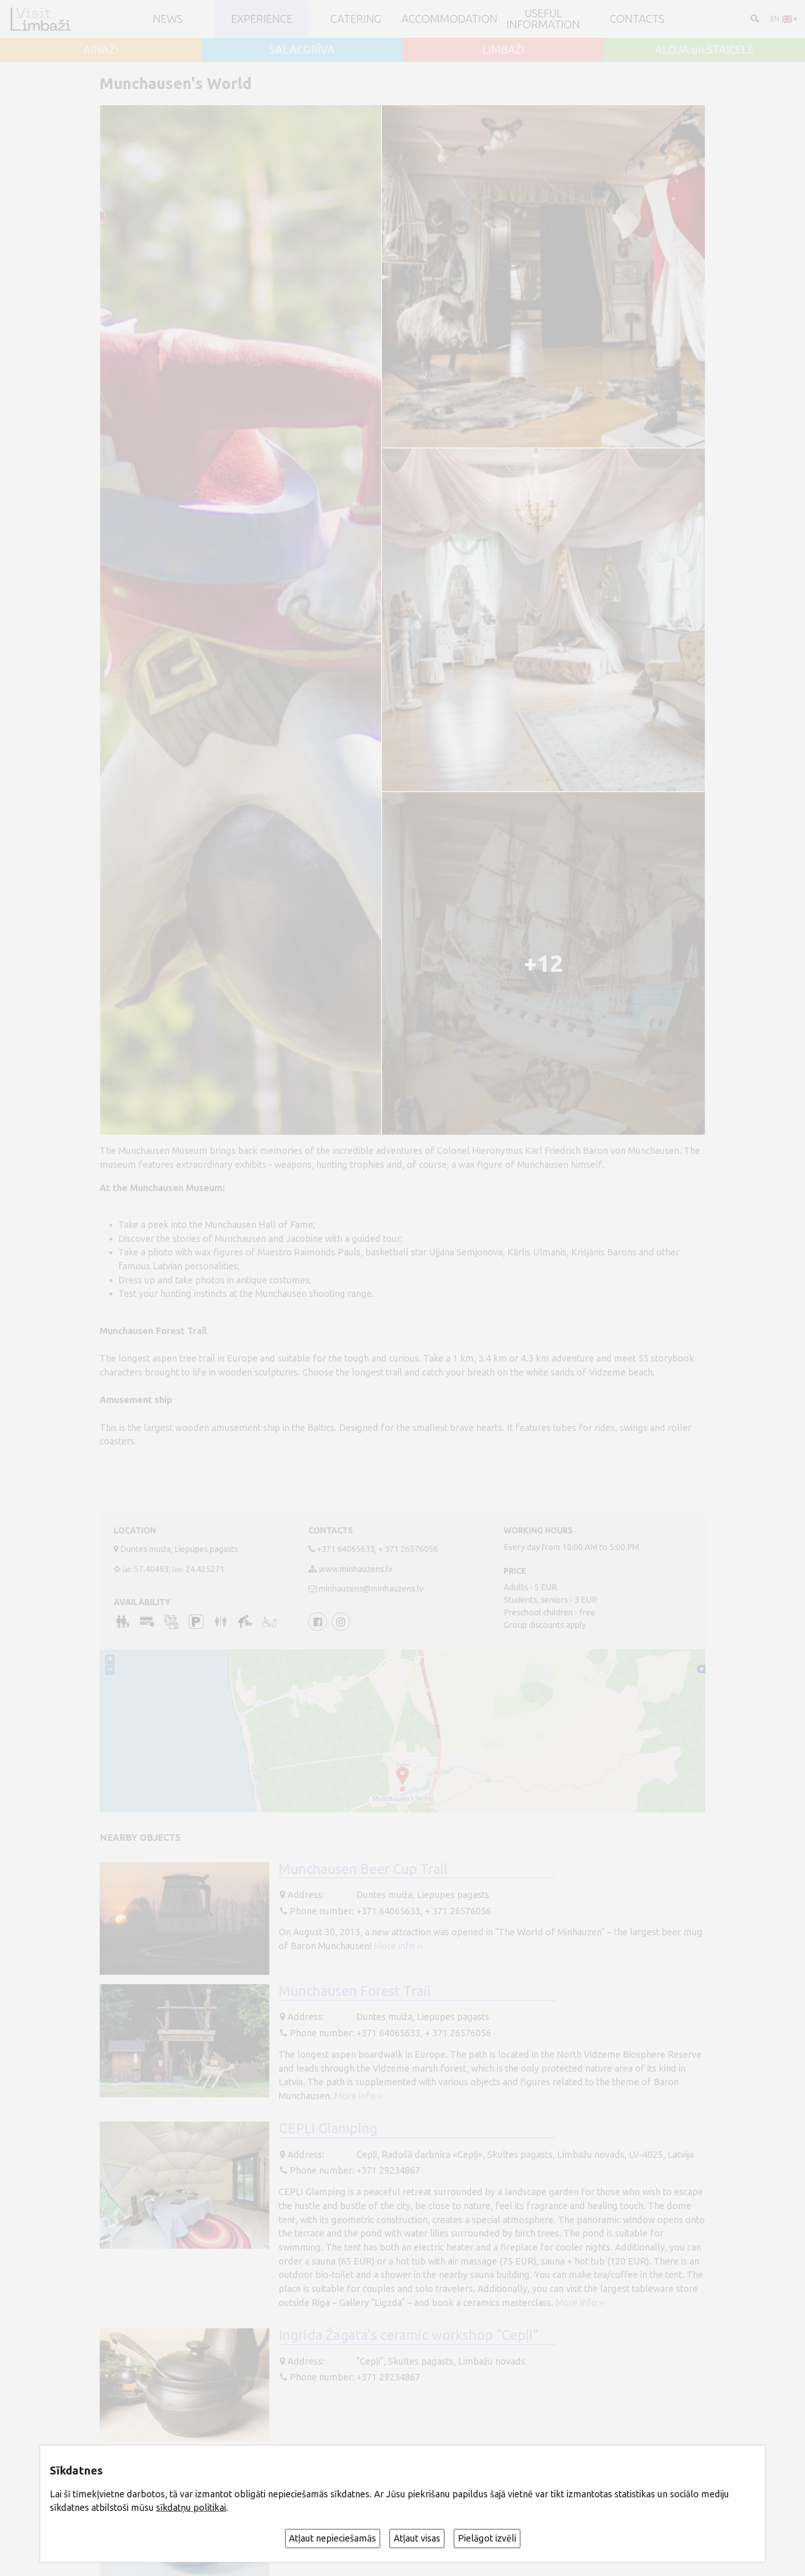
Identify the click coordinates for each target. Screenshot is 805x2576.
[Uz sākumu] (40, 19)
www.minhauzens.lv (355, 1569)
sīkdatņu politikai (191, 2508)
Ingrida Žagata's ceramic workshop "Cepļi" (409, 2335)
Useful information (543, 19)
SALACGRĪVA (302, 50)
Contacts (637, 19)
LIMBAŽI (503, 50)
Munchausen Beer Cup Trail (363, 1869)
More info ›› (399, 1946)
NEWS (168, 19)
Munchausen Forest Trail (355, 1991)
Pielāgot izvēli (487, 2538)
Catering (356, 19)
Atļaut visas (417, 2538)
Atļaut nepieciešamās (332, 2538)
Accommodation (450, 19)
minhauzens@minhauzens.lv (371, 1588)
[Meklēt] (754, 18)
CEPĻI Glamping (328, 2128)
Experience (262, 19)
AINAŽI (101, 50)
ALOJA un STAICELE (704, 50)
